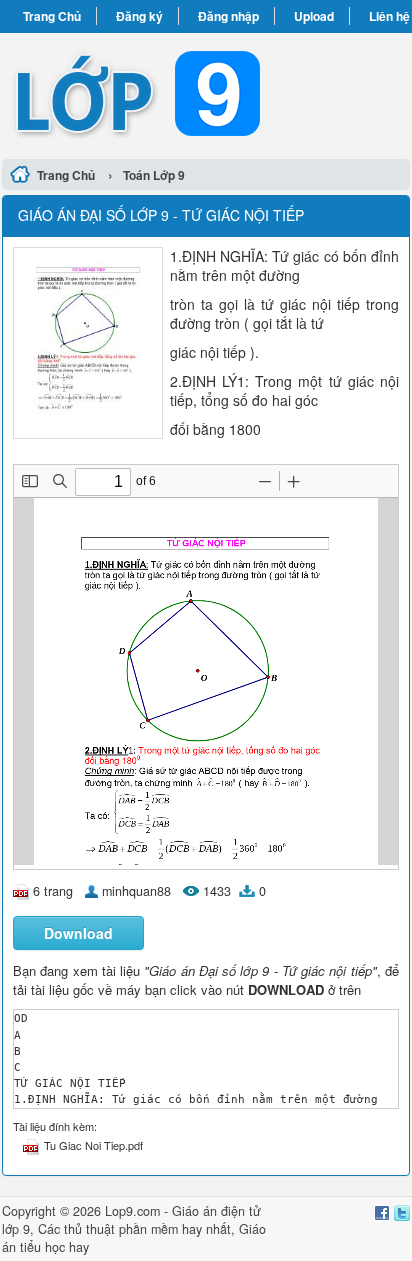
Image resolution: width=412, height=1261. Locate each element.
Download (78, 933)
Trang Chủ (52, 16)
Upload (314, 16)
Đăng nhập (228, 16)
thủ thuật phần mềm (121, 1229)
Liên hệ (389, 16)
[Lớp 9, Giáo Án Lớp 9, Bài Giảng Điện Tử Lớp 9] (206, 93)
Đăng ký (139, 16)
